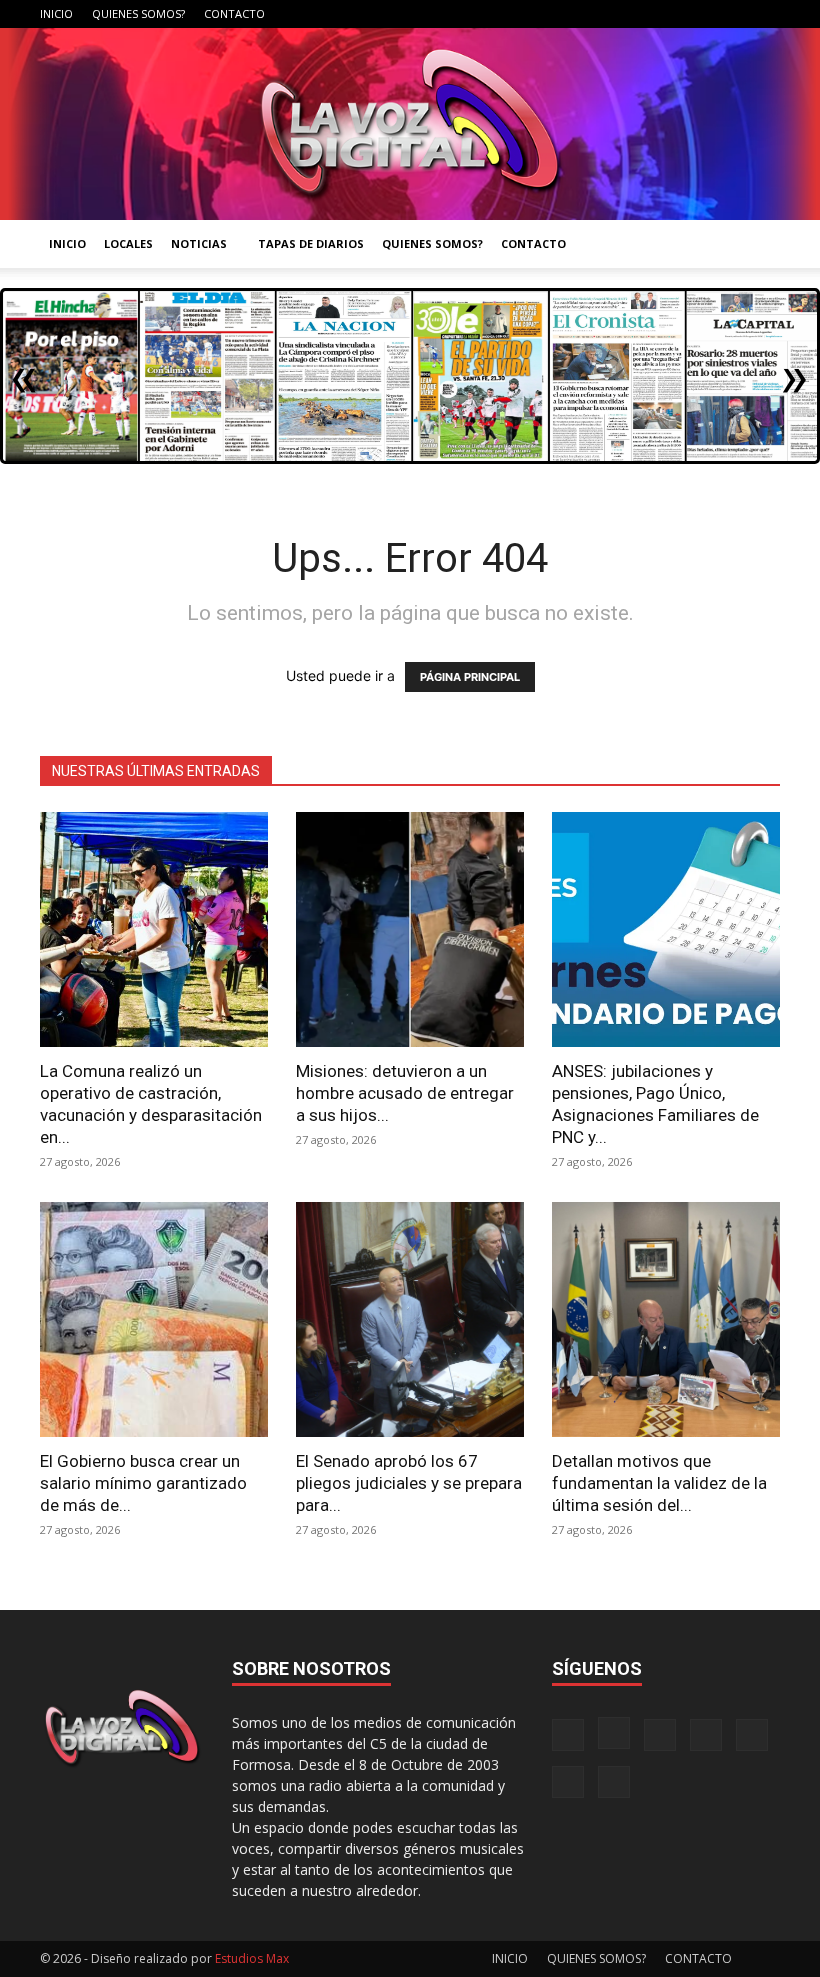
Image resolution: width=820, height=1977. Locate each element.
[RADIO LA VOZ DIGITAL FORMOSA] (410, 124)
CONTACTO (234, 13)
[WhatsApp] (732, 14)
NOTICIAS (199, 243)
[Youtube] (765, 14)
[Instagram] (600, 14)
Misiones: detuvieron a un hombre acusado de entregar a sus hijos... (405, 1093)
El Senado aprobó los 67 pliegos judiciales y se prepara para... (409, 1483)
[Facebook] (567, 14)
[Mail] (633, 14)
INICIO (56, 13)
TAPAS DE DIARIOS (311, 243)
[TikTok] (666, 14)
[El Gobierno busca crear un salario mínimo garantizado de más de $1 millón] (154, 1319)
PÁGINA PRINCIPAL (470, 677)
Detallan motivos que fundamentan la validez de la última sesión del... (659, 1483)
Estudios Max (252, 1958)
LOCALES (128, 243)
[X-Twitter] (699, 14)
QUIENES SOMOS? (138, 13)
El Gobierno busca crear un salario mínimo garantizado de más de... (143, 1483)
